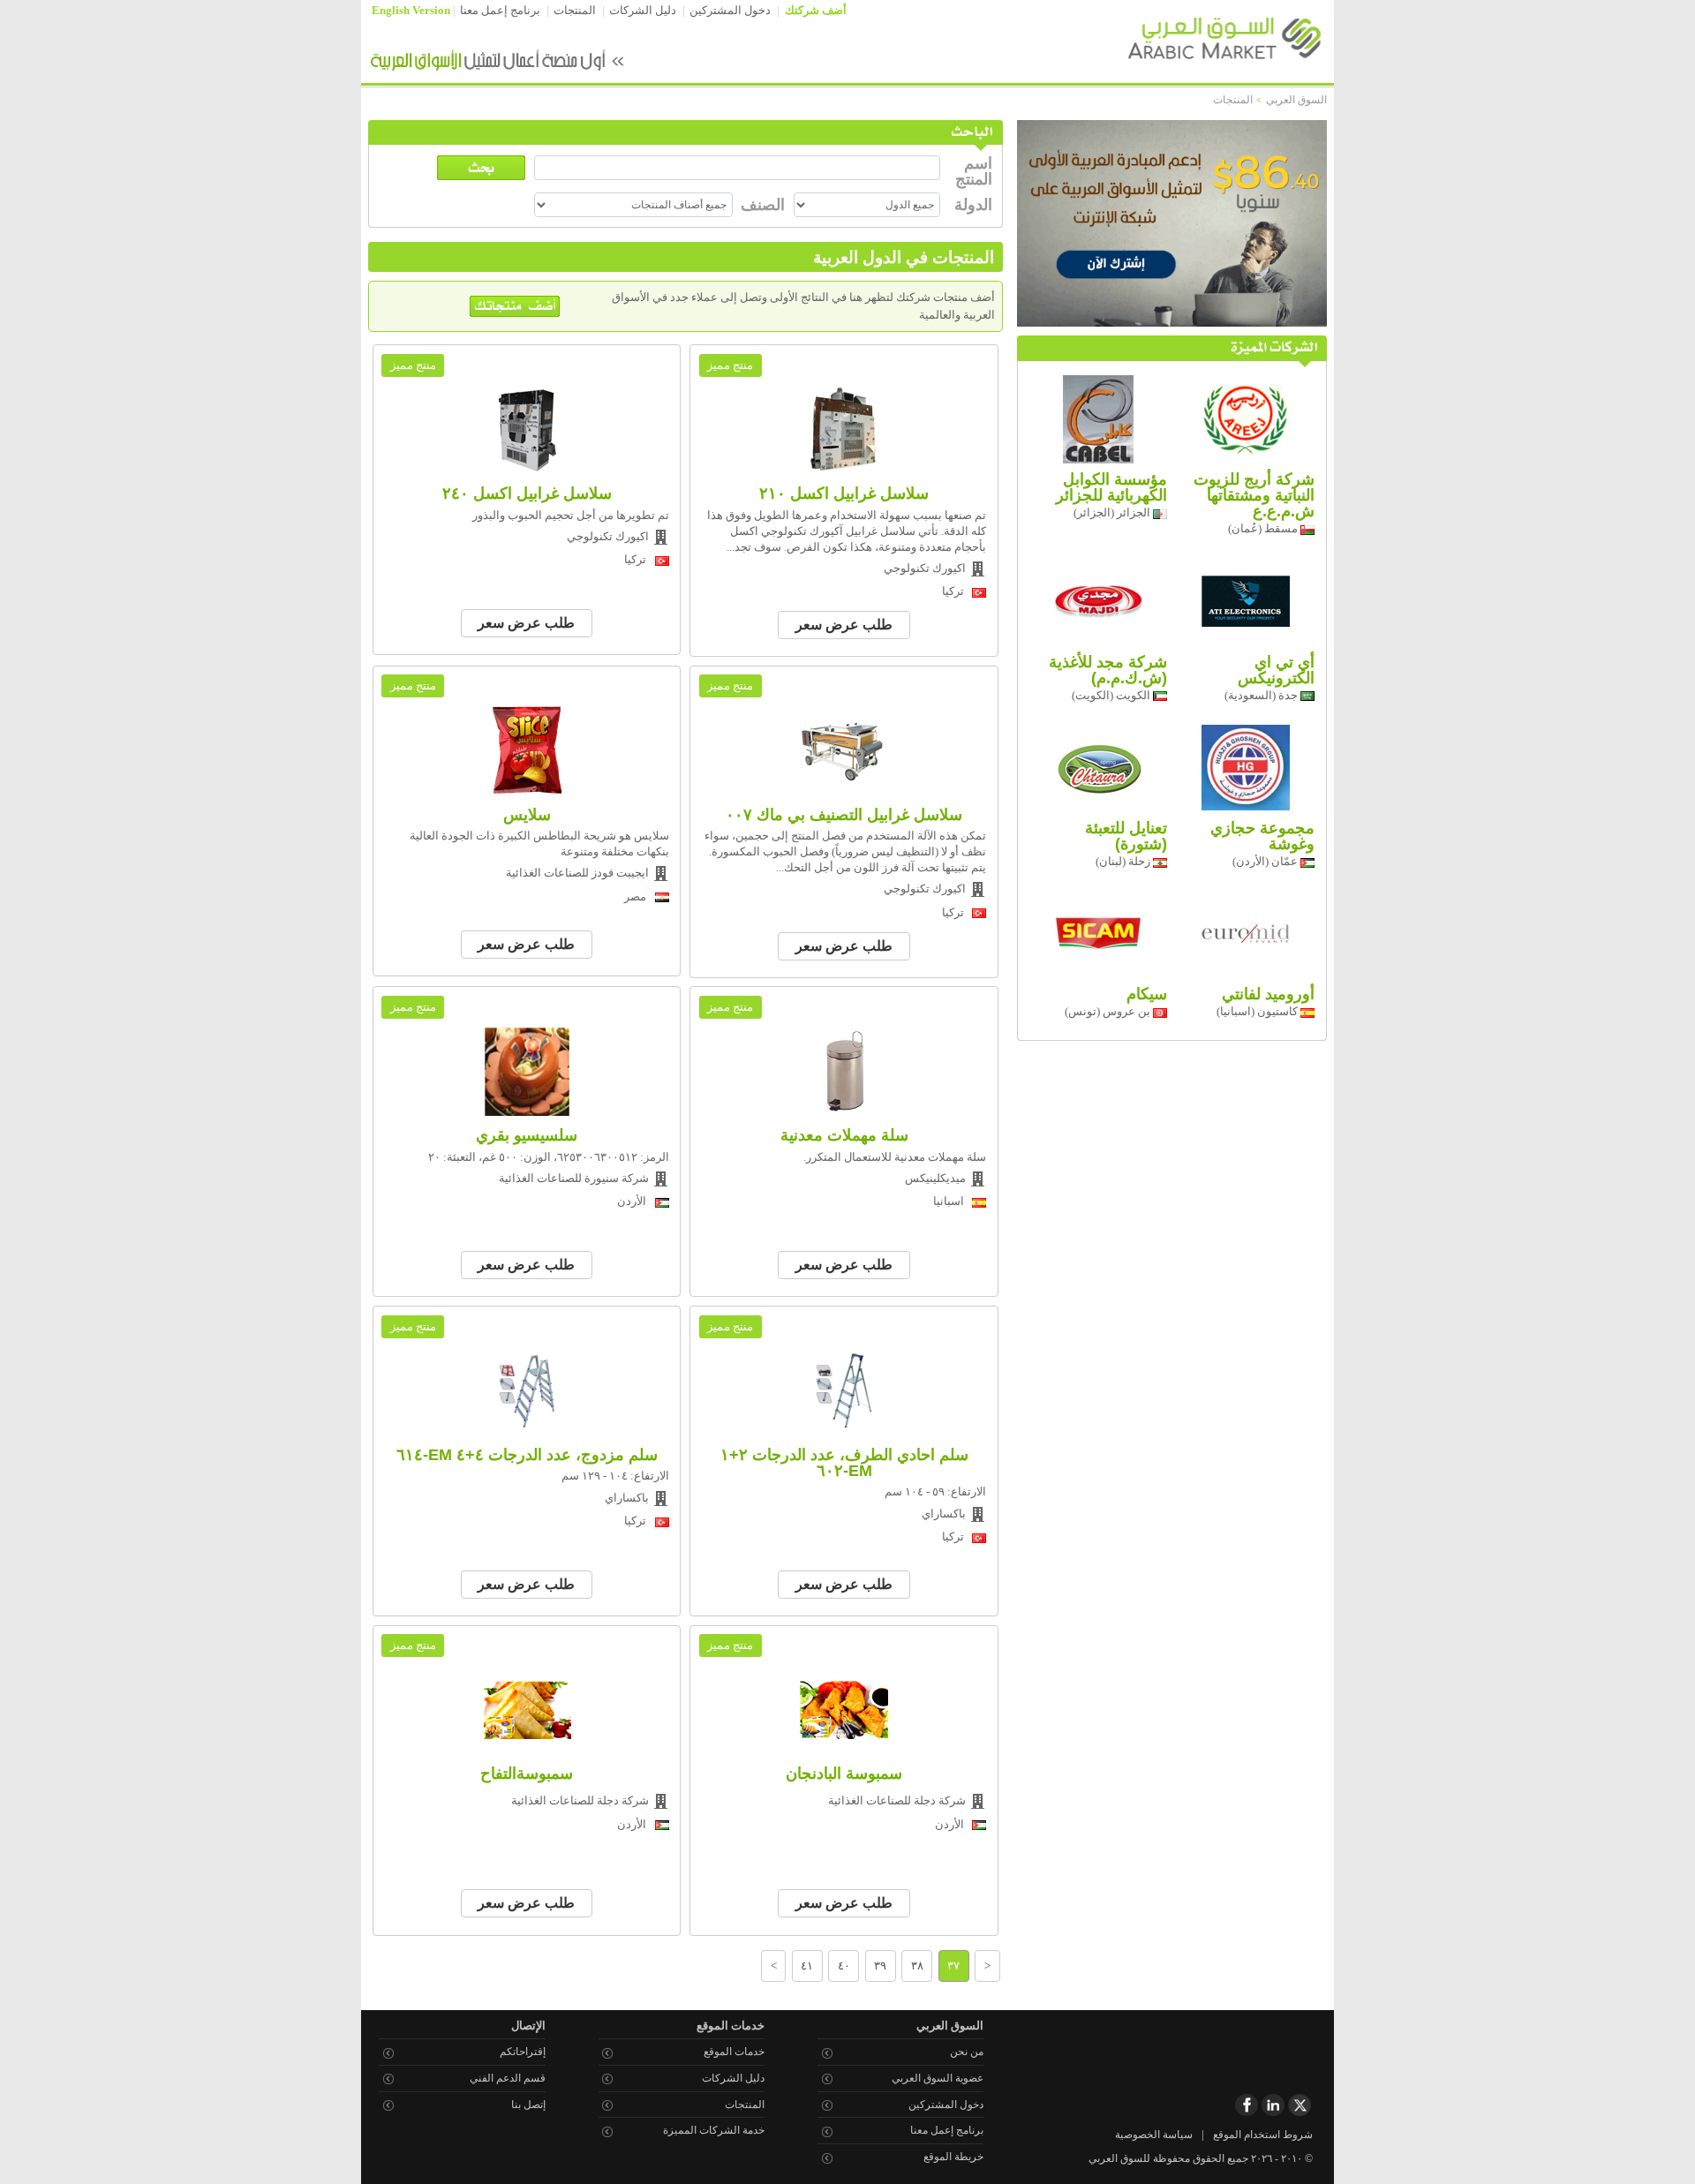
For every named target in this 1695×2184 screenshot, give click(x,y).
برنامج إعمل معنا (500, 11)
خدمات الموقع (734, 2052)
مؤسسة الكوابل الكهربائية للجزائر (1111, 487)
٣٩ (880, 1966)
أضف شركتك (816, 11)
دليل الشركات (643, 11)
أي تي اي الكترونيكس (1276, 670)
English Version (411, 11)
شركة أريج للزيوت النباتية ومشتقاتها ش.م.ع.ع (1254, 495)
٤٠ (844, 1966)
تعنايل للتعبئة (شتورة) (1126, 836)
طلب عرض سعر (844, 625)
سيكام (1147, 994)
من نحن (967, 2052)
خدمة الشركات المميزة (714, 2130)
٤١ (807, 1966)
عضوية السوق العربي (938, 2078)
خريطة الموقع (953, 2157)
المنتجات (575, 11)
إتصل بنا (528, 2105)
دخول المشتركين (730, 11)
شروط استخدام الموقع (1263, 2135)
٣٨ (917, 1966)
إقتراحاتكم (523, 2052)
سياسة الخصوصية (1154, 2135)
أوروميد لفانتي (1268, 994)
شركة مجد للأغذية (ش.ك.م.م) (1108, 670)
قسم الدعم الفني (508, 2078)
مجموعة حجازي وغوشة (1262, 836)
